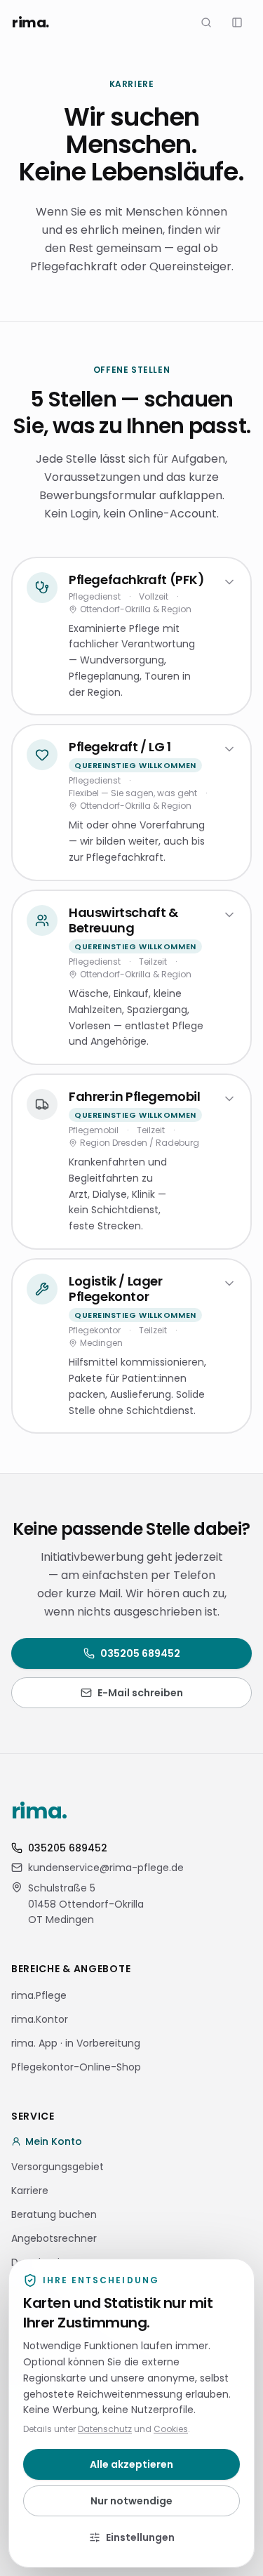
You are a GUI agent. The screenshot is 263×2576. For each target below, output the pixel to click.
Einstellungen (140, 2537)
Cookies (171, 2429)
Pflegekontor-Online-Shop (76, 2067)
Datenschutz (105, 2429)
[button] (237, 22)
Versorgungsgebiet (58, 2167)
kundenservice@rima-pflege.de (106, 1868)
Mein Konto (54, 2141)
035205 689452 (140, 1653)
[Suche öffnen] (206, 22)
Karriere (30, 2191)
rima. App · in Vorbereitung (76, 2043)
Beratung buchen (54, 2214)
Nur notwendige (131, 2501)
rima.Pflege (39, 1995)
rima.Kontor (40, 2019)
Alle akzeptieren (131, 2464)
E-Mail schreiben (140, 1693)
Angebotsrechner (54, 2238)
